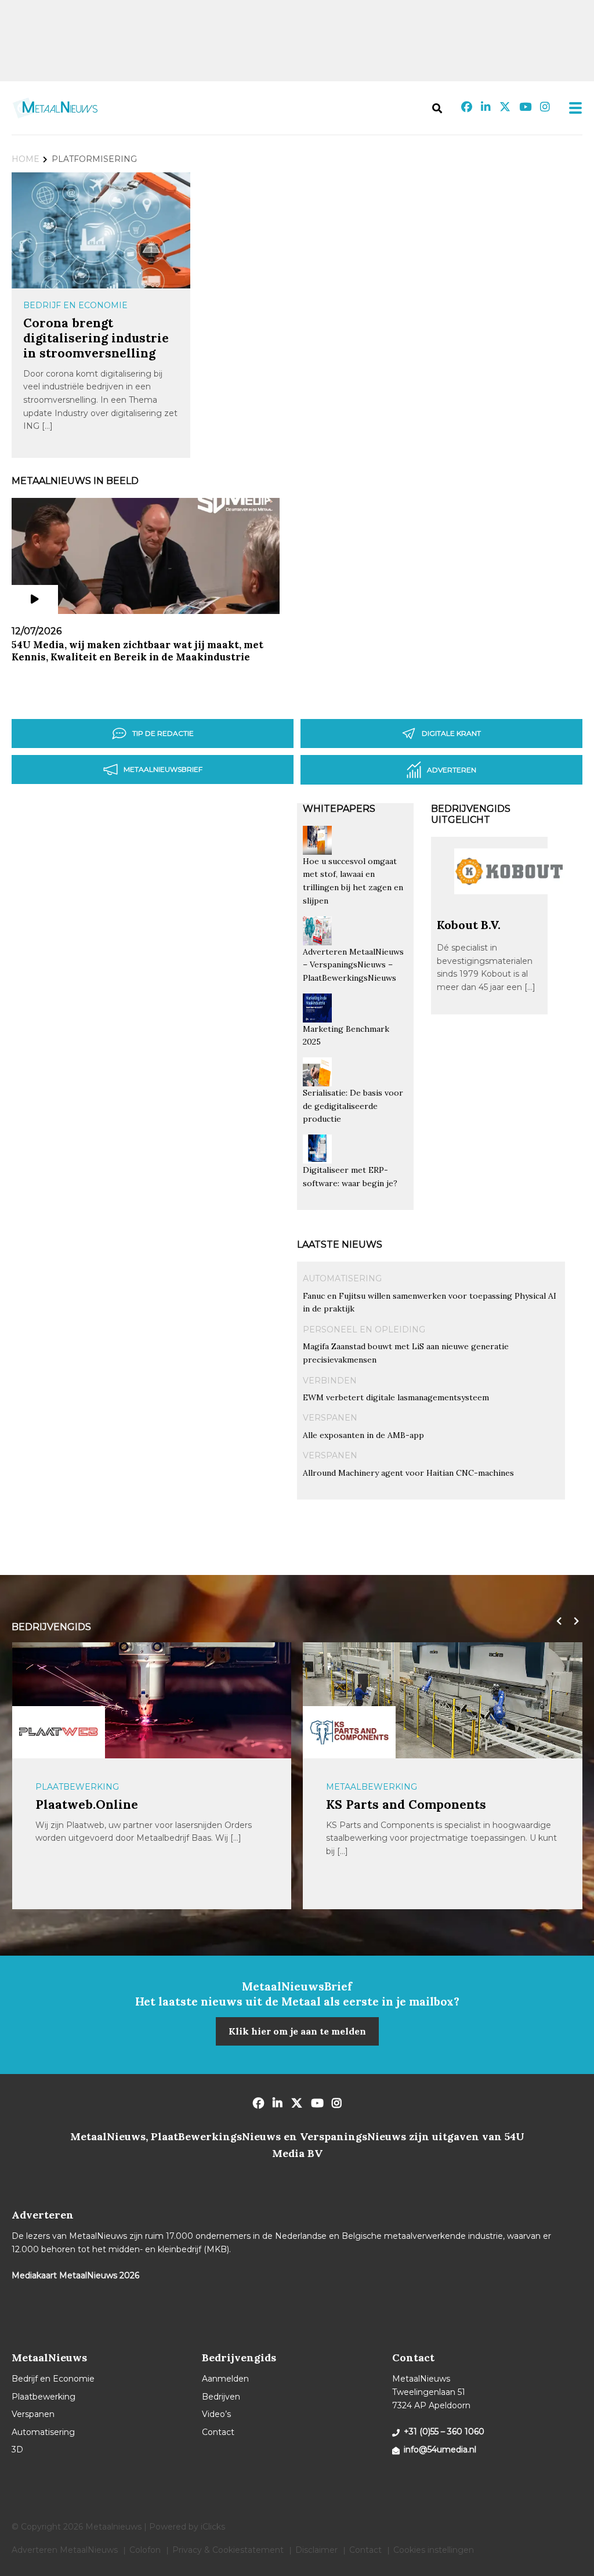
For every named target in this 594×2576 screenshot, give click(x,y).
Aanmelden (225, 2379)
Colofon (145, 2550)
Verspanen (330, 1418)
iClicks (213, 2527)
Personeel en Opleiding (364, 1329)
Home (26, 159)
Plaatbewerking (368, 1787)
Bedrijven (221, 2397)
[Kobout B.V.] (509, 912)
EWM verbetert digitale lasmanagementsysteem (396, 1397)
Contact (218, 2432)
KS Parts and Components (115, 1804)
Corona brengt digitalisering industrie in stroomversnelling (96, 338)
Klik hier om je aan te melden (297, 2031)
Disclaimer (316, 2550)
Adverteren (452, 770)
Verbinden (330, 1381)
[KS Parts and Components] (58, 1732)
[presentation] (556, 1621)
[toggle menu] (572, 108)
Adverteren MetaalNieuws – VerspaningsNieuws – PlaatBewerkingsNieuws (353, 965)
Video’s (216, 2414)
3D (17, 2449)
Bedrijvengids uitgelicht (471, 814)
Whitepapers (339, 809)
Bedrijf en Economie (75, 305)
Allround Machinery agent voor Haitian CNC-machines (408, 1473)
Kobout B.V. (469, 925)
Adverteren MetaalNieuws (65, 2550)
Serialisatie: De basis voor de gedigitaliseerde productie (353, 1106)
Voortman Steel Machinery (410, 1804)
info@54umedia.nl (440, 2449)
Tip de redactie (163, 733)
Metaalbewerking (80, 1787)
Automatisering (342, 1278)
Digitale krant (451, 733)
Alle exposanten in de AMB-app (363, 1435)
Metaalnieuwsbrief (163, 769)
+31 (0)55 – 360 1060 (444, 2432)
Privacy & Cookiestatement (228, 2550)
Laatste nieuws (340, 1244)
